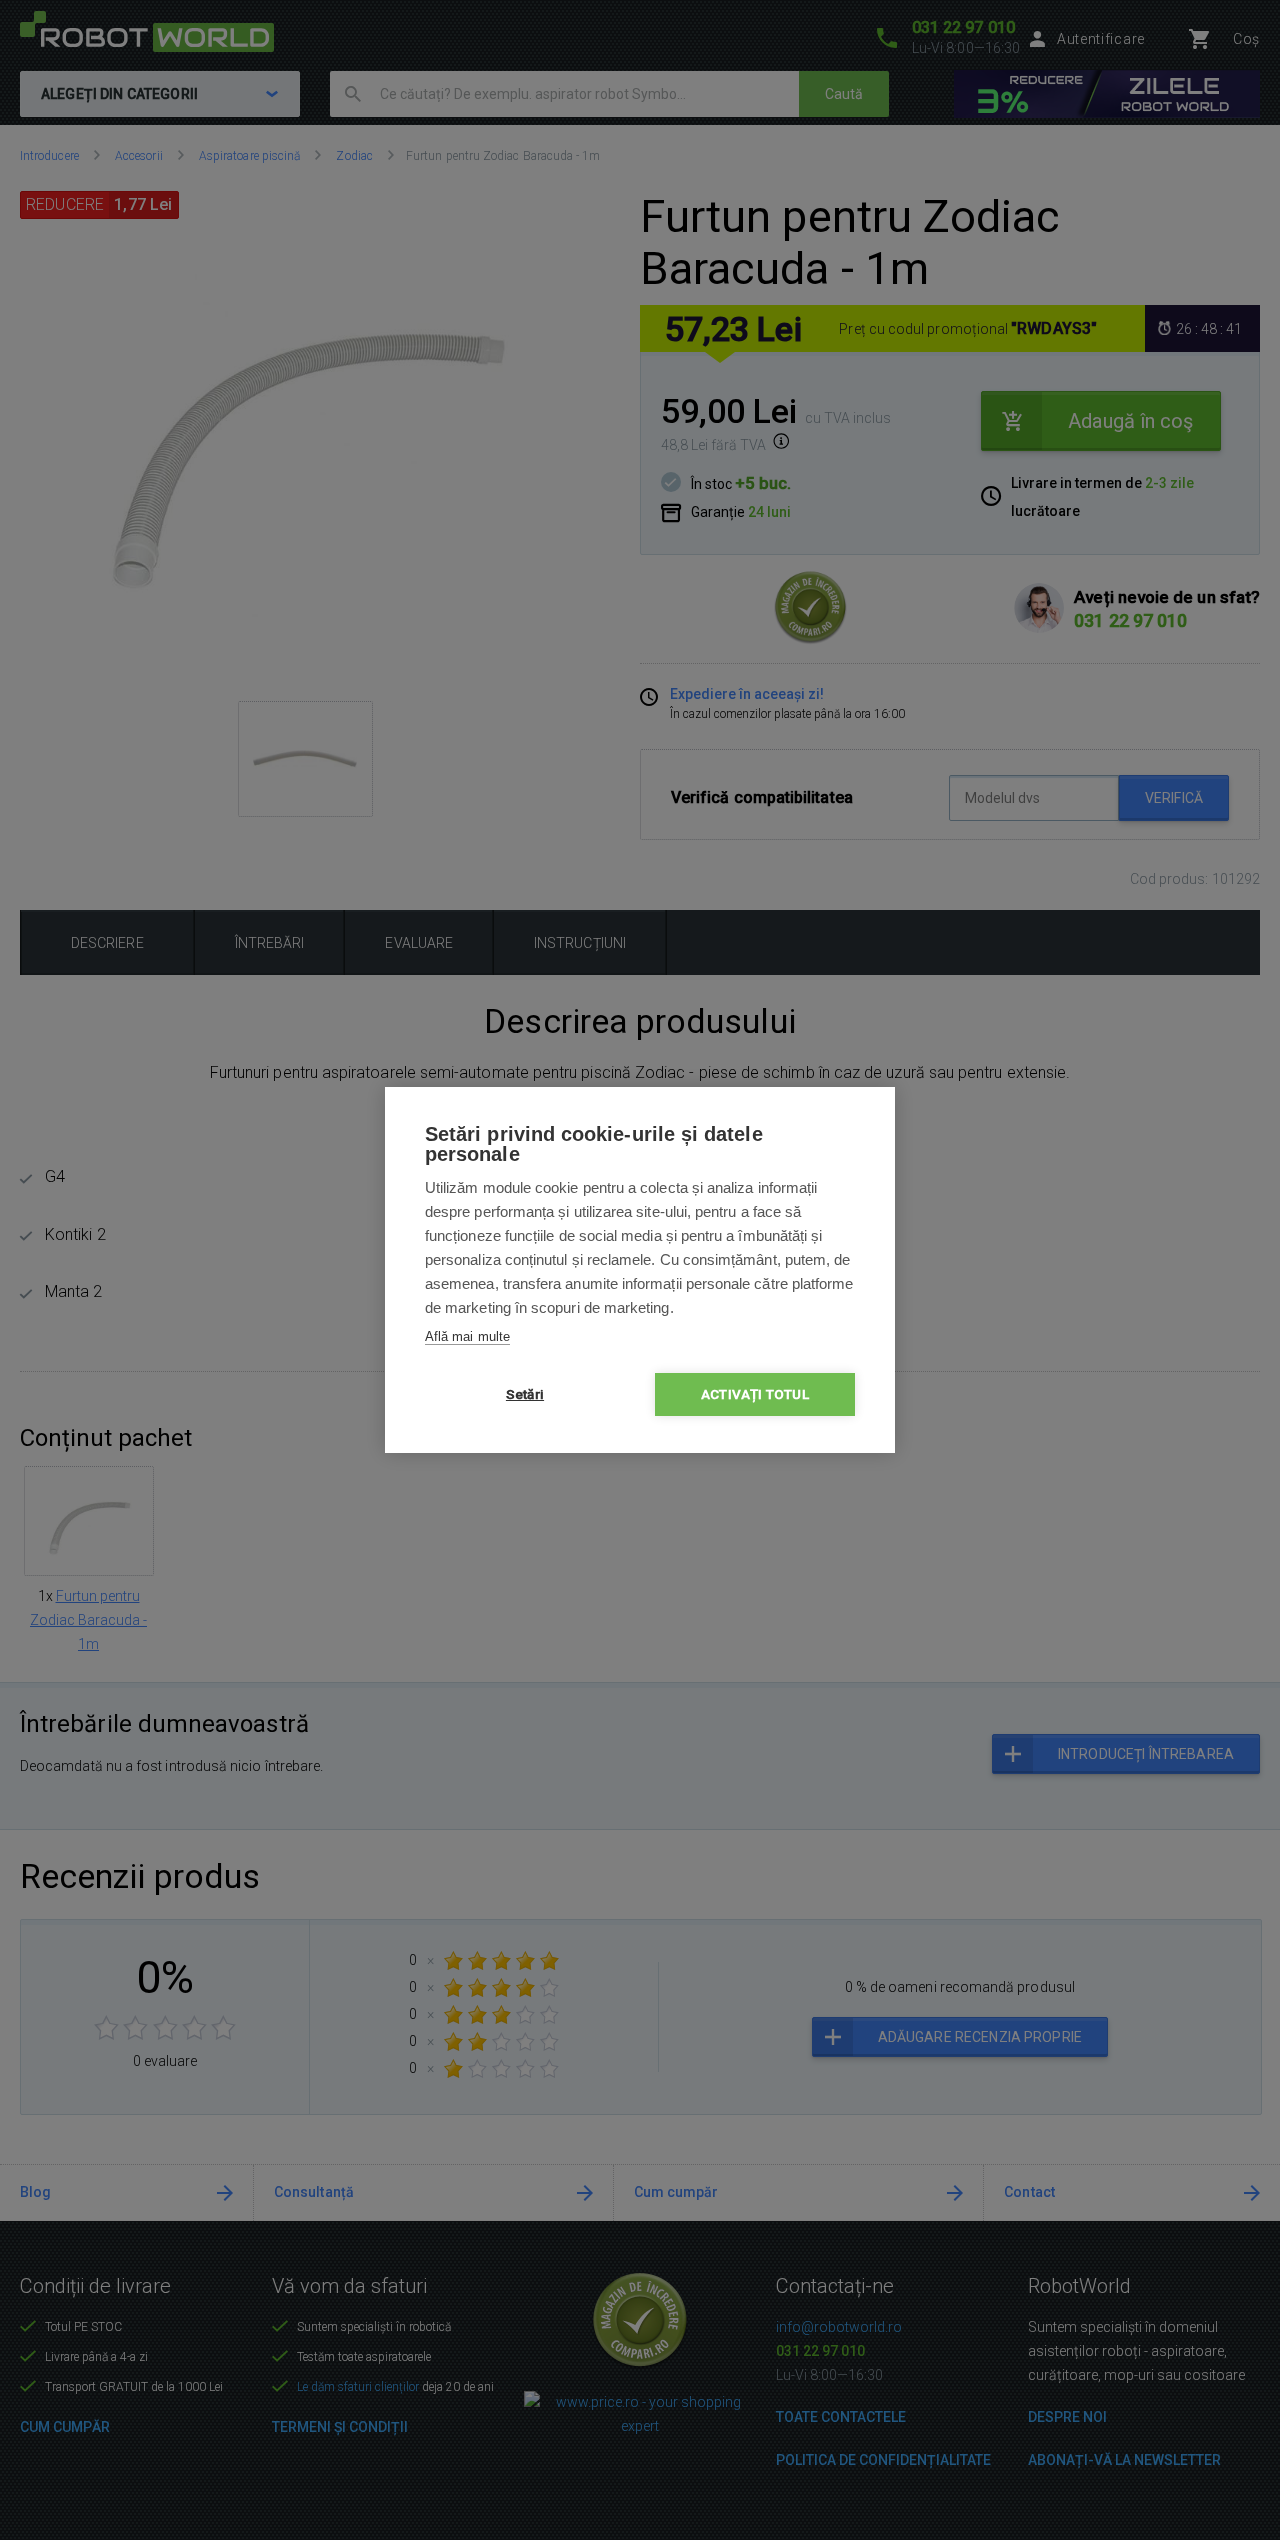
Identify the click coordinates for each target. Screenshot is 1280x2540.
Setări (525, 1394)
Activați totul (755, 1394)
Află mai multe (467, 1336)
